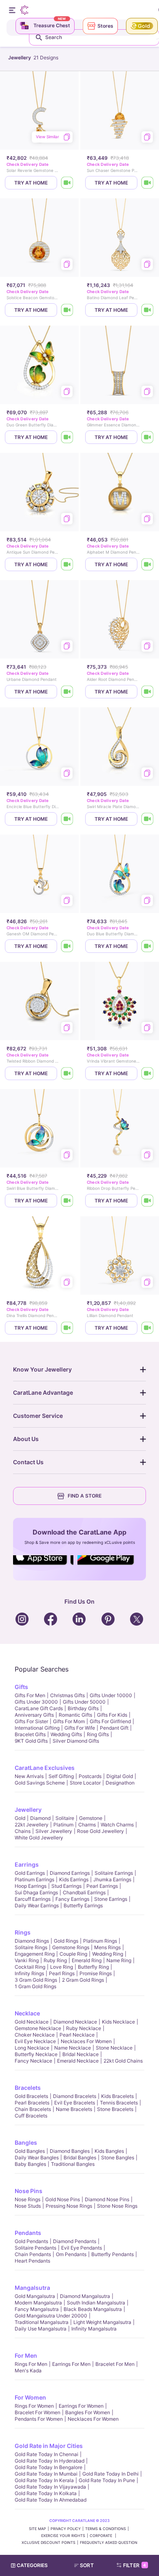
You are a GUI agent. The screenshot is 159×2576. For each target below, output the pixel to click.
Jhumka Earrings (112, 1879)
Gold (20, 1818)
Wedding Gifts (66, 1734)
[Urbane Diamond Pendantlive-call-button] (67, 692)
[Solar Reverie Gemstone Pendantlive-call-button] (67, 183)
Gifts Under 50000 (84, 1702)
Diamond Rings (32, 1941)
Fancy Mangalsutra (37, 2309)
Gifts (21, 1687)
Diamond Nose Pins (107, 2199)
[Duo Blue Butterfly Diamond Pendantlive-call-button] (148, 946)
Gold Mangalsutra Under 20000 (51, 2316)
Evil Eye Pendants (82, 2248)
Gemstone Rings (71, 1947)
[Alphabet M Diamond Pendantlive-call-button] (148, 564)
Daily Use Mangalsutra (41, 2329)
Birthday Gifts (83, 1708)
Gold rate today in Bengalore (49, 2467)
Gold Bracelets (31, 2096)
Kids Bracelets (117, 2096)
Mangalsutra (32, 2288)
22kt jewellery (32, 1825)
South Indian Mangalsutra (96, 2303)
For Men (26, 2355)
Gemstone (91, 1818)
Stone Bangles (118, 2158)
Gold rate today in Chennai (46, 2454)
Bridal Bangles (80, 2158)
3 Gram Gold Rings (36, 1980)
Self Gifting (61, 1776)
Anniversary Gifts (34, 1715)
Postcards (90, 1776)
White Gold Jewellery (39, 1838)
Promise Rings (96, 1973)
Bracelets (28, 2088)
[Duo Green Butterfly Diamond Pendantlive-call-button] (67, 437)
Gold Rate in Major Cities (49, 2446)
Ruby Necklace (84, 2028)
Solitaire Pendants (35, 2248)
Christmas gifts (67, 1695)
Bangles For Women (88, 2412)
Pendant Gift (114, 1728)
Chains (23, 1831)
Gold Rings (66, 1941)
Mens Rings (107, 1947)
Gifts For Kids (112, 1715)
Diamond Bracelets (75, 2096)
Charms (87, 1825)
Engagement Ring (35, 1954)
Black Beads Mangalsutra (93, 2309)
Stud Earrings (66, 1886)
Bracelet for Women (38, 2412)
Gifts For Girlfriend (110, 1721)
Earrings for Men (71, 2364)
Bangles (26, 2142)
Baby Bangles (30, 2164)
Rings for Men (31, 2364)
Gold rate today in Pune (107, 2480)
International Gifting (37, 1728)
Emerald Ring (87, 1960)
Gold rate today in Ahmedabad (51, 2500)
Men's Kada (28, 2371)
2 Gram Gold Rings (83, 1980)
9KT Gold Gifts (31, 1741)
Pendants (28, 2233)
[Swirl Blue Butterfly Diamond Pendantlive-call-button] (67, 1201)
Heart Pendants (32, 2261)
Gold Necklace (32, 2022)
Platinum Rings (100, 1941)
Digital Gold (120, 1776)
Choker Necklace (35, 2035)
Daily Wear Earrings (37, 1905)
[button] (87, 2565)
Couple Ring (73, 1954)
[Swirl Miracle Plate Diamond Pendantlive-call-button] (148, 819)
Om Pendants (71, 2254)
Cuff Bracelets (31, 2116)
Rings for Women (34, 2406)
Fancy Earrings (72, 1899)
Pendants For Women (39, 2419)
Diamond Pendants (75, 2241)
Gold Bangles (30, 2151)
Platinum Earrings (34, 1879)
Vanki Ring (27, 1960)
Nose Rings (28, 2199)
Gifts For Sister (31, 1721)
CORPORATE (102, 2536)
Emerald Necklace (78, 2061)
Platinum (63, 1825)
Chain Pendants (33, 2254)
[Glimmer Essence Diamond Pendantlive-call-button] (148, 437)
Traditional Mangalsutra (42, 2322)
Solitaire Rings (31, 1947)
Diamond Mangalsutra (85, 2296)
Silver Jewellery (54, 1831)
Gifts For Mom (69, 1721)
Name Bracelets (74, 2109)
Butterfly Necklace (36, 2054)
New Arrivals (29, 1776)
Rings (23, 1932)
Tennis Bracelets (119, 2103)
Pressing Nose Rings (69, 2206)
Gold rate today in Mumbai (46, 2474)
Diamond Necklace (75, 2022)
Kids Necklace (118, 2022)
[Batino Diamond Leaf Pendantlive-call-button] (148, 310)
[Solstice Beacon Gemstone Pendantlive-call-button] (67, 310)
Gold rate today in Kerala (44, 2480)
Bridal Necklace (81, 2054)
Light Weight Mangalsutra (102, 2322)
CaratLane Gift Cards (39, 1708)
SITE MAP (38, 2529)
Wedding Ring (108, 1954)
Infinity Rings (29, 1973)
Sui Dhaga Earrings (36, 1892)
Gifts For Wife (80, 1728)
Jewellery (28, 1810)
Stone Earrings (111, 1899)
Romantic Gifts (75, 1715)
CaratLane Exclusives (45, 1768)
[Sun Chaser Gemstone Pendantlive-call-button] (148, 183)
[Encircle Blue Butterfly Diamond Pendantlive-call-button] (67, 819)
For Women (30, 2397)
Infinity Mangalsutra (94, 2329)
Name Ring (119, 1960)
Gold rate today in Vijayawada (50, 2487)
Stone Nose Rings (117, 2206)
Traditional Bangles (73, 2164)
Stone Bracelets (115, 2109)
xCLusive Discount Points (49, 2542)
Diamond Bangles (70, 2151)
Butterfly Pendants (113, 2254)
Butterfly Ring (93, 1967)
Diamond (40, 1818)
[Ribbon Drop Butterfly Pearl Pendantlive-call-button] (148, 1201)
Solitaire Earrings (114, 1873)
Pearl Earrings (102, 1886)
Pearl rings (62, 1973)
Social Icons (43, 1565)
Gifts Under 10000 (111, 1695)
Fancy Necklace (33, 2061)
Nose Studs (28, 2206)
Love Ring (62, 1967)
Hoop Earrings (31, 1886)
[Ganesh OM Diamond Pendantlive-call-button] (67, 946)
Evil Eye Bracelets (75, 2103)
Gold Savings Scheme (40, 1783)
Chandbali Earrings (84, 1892)
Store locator (85, 1783)
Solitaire (65, 1818)
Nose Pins (29, 2191)
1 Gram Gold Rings (35, 1986)
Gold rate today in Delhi (110, 2474)
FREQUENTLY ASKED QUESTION (109, 2542)
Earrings (27, 1864)
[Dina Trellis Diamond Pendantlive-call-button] (67, 1328)
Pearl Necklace (77, 2035)
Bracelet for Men (115, 2364)
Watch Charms (117, 1825)
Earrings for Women (81, 2406)
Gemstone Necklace (38, 2028)
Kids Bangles (109, 2151)
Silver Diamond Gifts (76, 1741)
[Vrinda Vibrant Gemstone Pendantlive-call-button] (148, 1073)
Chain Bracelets (33, 2109)
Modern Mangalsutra (38, 2303)
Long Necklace (32, 2048)
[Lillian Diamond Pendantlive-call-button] (148, 1328)
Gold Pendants (31, 2241)
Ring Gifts (98, 1734)
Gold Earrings (30, 1873)
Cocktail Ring (30, 1967)
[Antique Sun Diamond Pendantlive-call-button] (67, 564)
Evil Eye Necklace (35, 2041)
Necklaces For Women (86, 2041)
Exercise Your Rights (63, 2536)
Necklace (27, 2013)
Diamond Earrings (70, 1873)
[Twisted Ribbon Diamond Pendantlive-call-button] (67, 1073)
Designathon (120, 1783)
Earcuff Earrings (33, 1899)
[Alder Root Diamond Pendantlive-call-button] (148, 692)
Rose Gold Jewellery (100, 1831)
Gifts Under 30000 (36, 1702)
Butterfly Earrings (83, 1905)
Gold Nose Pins (63, 2199)
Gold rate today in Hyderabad (50, 2461)
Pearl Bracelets (32, 2103)
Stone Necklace (114, 2048)
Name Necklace (73, 2048)
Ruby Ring (55, 1960)
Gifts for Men (30, 1695)
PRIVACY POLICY (66, 2529)
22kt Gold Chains (123, 2061)
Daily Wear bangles (37, 2158)
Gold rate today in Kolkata (46, 2493)
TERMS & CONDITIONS (106, 2529)
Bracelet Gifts (30, 1734)
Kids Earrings (74, 1879)
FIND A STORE (85, 1496)
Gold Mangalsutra (35, 2296)
